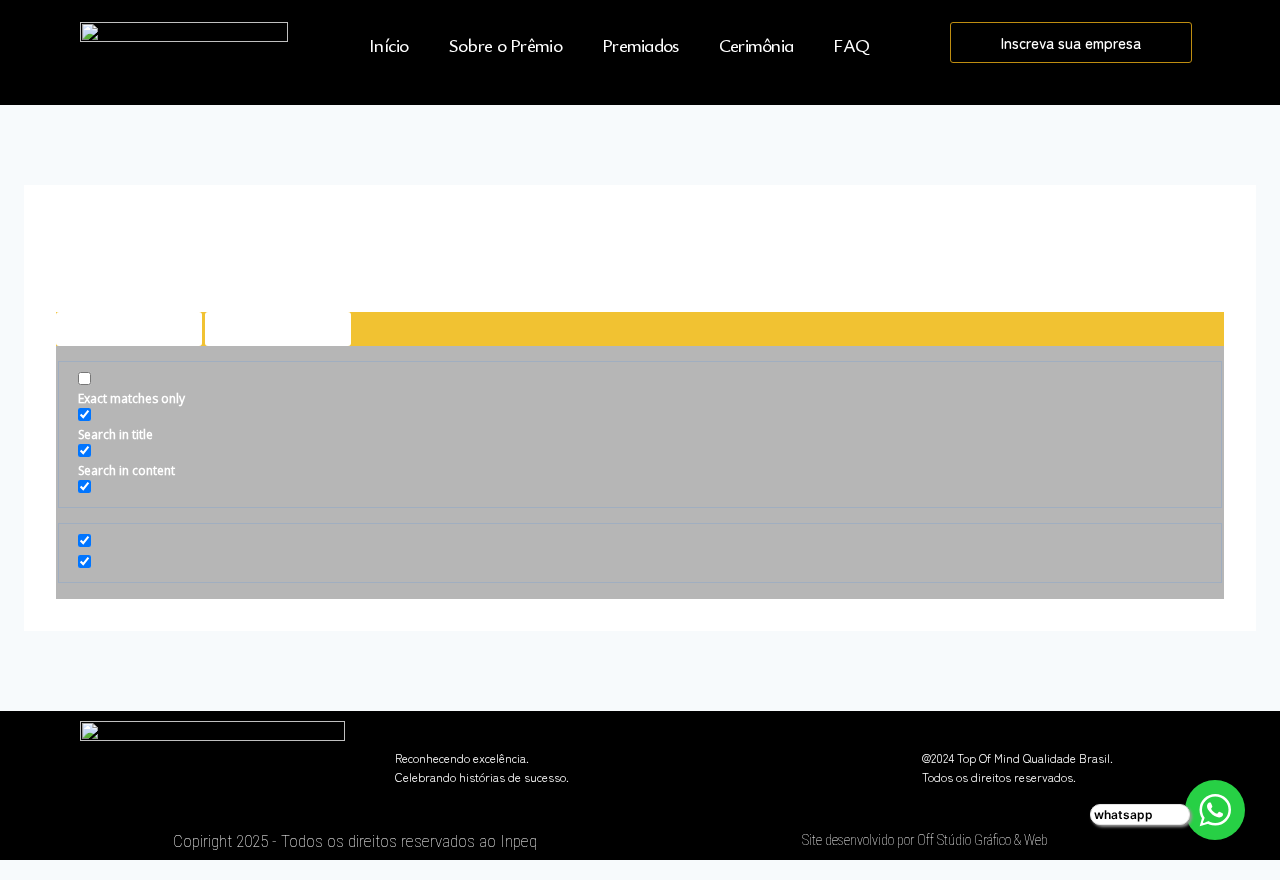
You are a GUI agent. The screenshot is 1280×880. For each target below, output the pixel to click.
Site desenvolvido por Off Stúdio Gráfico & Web (925, 840)
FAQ (851, 44)
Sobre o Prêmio (505, 44)
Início (389, 44)
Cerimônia (756, 44)
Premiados (640, 44)
